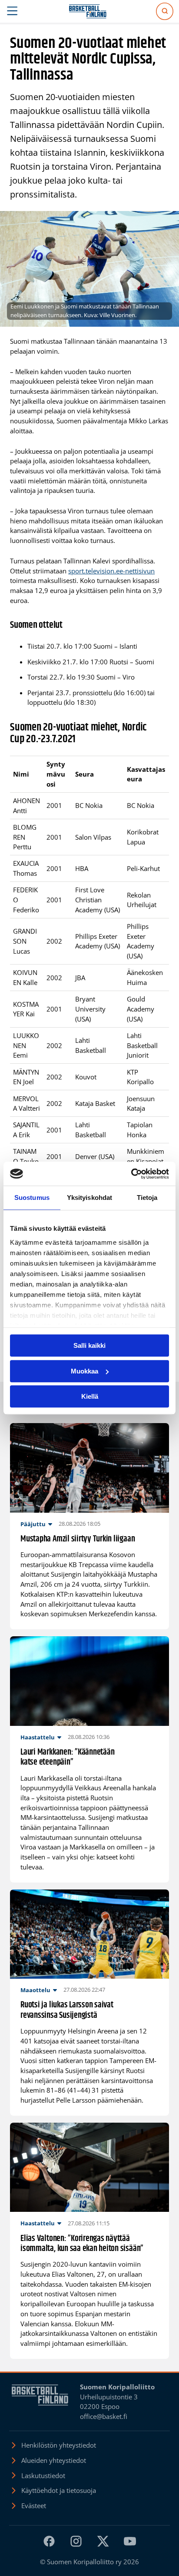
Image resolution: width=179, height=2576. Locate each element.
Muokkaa (85, 1371)
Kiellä (90, 1396)
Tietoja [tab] (147, 1198)
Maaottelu (35, 1990)
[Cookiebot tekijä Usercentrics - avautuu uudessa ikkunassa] (131, 1174)
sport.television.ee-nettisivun (111, 571)
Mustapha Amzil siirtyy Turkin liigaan (78, 1539)
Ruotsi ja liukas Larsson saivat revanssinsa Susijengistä (67, 2010)
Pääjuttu (33, 1524)
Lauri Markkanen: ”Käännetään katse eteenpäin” (67, 1757)
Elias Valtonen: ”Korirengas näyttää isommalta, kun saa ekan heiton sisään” (82, 2244)
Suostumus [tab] (32, 1198)
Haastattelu (38, 1737)
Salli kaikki (89, 1345)
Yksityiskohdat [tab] (89, 1198)
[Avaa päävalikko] (12, 11)
